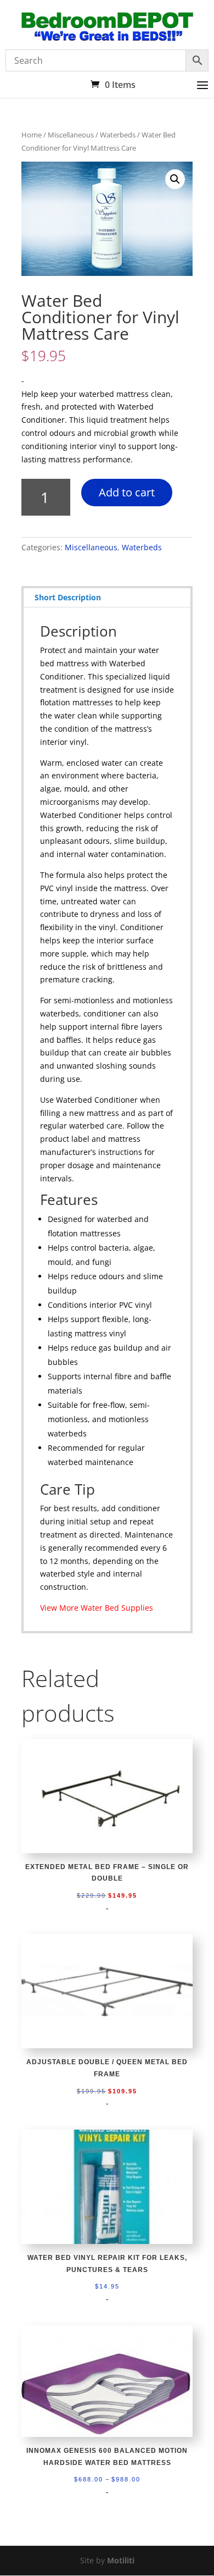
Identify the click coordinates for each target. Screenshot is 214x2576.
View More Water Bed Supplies (97, 1608)
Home (32, 135)
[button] (175, 179)
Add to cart (127, 492)
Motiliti (121, 2560)
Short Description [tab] (68, 597)
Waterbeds (118, 135)
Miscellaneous (71, 135)
